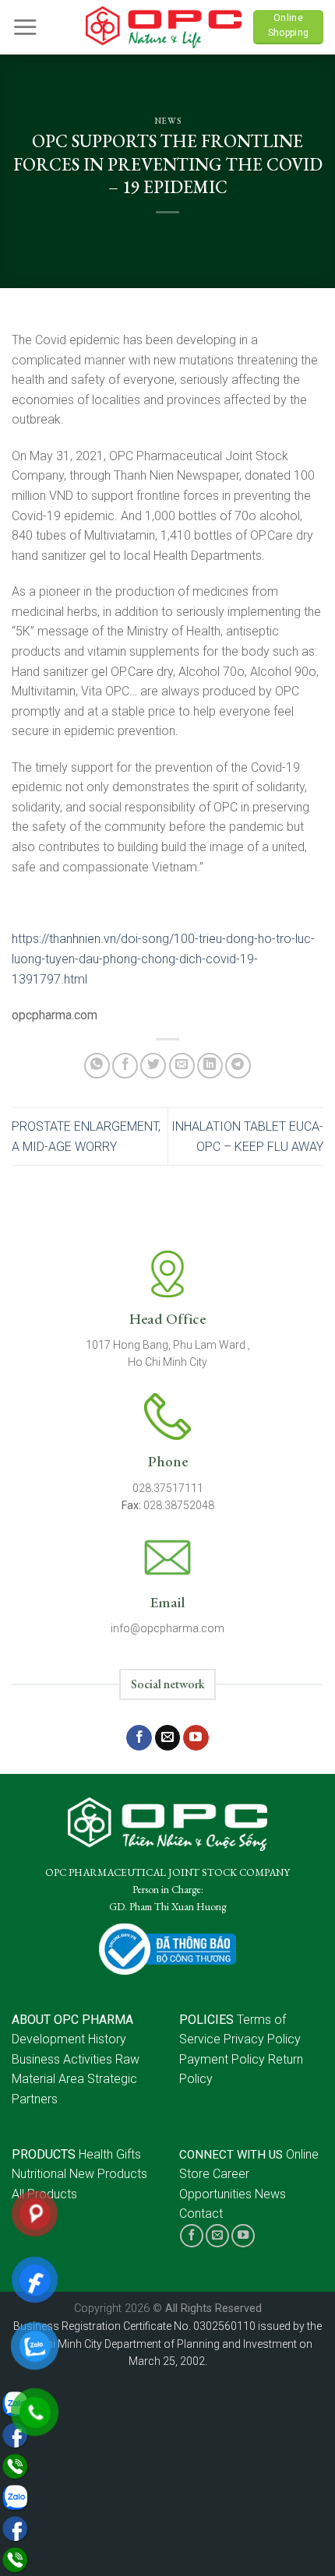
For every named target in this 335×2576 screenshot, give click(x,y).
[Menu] (25, 27)
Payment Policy (222, 2059)
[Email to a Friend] (182, 1066)
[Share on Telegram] (238, 1066)
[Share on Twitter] (153, 1066)
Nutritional (39, 2174)
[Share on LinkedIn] (210, 1066)
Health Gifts (110, 2154)
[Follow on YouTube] (196, 1738)
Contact (201, 2214)
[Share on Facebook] (125, 1066)
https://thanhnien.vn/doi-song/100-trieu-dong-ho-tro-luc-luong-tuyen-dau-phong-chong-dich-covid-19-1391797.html (163, 959)
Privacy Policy (262, 2039)
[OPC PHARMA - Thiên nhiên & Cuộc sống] (164, 27)
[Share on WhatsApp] (97, 1066)
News (167, 121)
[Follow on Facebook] (139, 1738)
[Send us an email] (168, 1738)
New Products (108, 2174)
